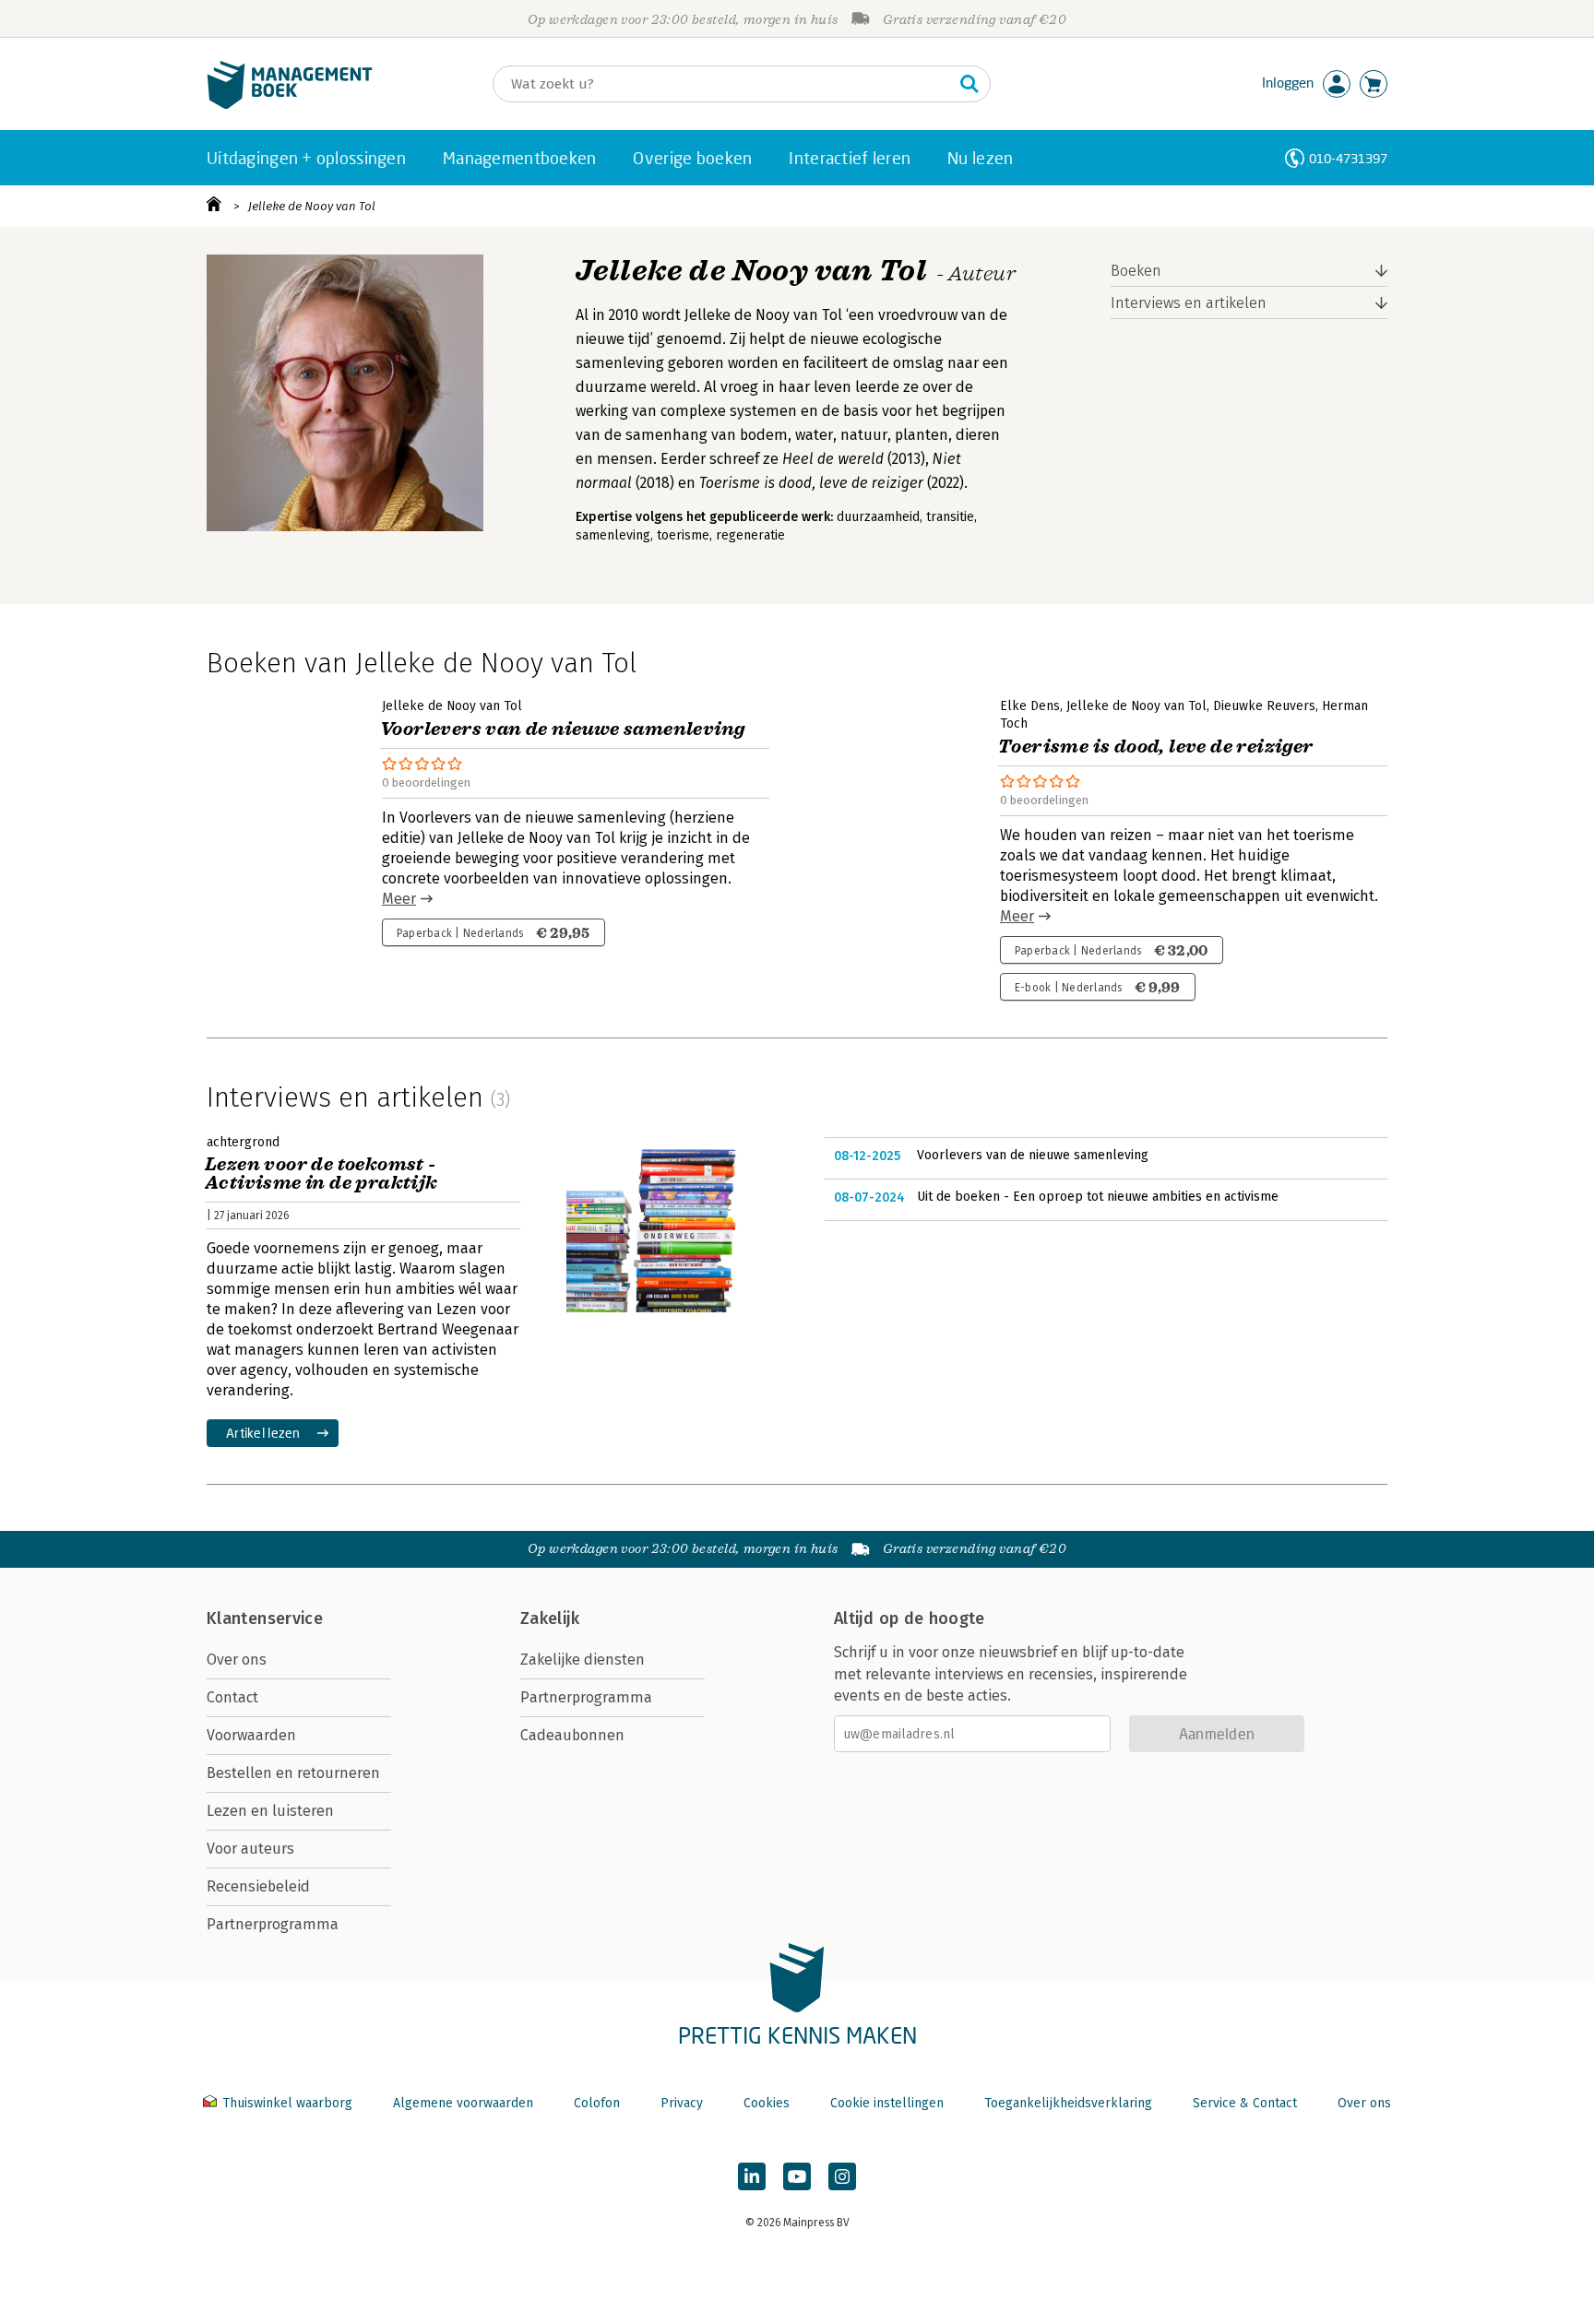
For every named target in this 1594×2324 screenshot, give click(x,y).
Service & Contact (1245, 2103)
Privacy (682, 2103)
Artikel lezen (263, 1433)
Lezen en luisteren (270, 1811)
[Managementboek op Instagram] (842, 2176)
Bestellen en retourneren (293, 1773)
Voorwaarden (251, 1735)
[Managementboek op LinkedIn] (752, 2176)
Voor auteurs (250, 1849)
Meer (399, 899)
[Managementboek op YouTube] (797, 2176)
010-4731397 (1348, 158)
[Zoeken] (969, 84)
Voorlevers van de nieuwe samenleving (1033, 1155)
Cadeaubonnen (572, 1735)
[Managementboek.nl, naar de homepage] (290, 105)
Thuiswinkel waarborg (287, 2103)
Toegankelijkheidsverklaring (1068, 2103)
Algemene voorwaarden (463, 2103)
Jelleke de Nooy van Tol (312, 206)
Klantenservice (265, 1618)
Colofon (597, 2103)
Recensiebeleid (258, 1886)
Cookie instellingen (887, 2103)
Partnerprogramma (273, 1924)
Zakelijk (550, 1618)
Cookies (767, 2103)
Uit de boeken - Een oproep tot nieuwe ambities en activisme (1098, 1197)
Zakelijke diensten (583, 1660)
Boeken (1136, 271)
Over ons (237, 1660)
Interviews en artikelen (1189, 303)
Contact (232, 1697)
